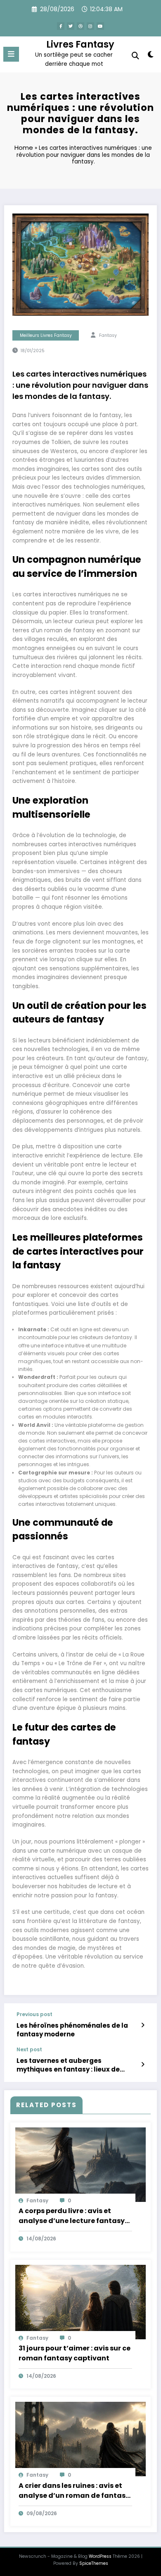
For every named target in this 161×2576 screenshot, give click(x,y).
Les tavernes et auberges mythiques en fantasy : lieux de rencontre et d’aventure (68, 2065)
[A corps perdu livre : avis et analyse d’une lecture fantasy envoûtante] (80, 2164)
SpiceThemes (94, 2563)
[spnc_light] (150, 56)
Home (24, 148)
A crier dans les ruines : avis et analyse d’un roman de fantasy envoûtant (74, 2491)
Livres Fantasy (80, 44)
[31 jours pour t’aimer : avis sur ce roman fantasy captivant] (80, 2301)
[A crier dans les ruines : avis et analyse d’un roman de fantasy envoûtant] (80, 2439)
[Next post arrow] (143, 2065)
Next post (29, 2050)
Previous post (34, 2014)
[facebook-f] (61, 26)
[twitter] (71, 26)
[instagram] (90, 26)
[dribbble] (80, 26)
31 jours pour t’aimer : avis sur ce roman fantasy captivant (75, 2353)
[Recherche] (135, 56)
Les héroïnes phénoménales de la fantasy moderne (72, 2030)
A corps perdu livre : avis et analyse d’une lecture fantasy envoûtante (72, 2216)
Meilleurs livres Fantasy (46, 335)
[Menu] (11, 54)
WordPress (100, 2556)
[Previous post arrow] (143, 2025)
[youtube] (100, 26)
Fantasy (108, 335)
